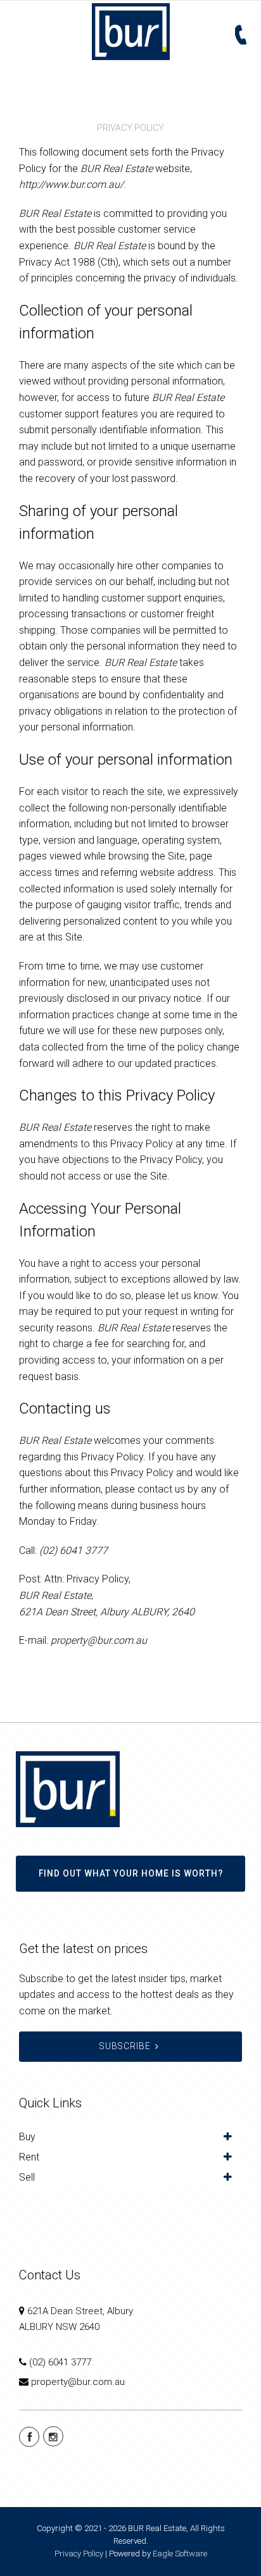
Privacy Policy (79, 2554)
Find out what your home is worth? (131, 1873)
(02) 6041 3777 (60, 2362)
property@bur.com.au (78, 2382)
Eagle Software (180, 2554)
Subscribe (125, 2046)
